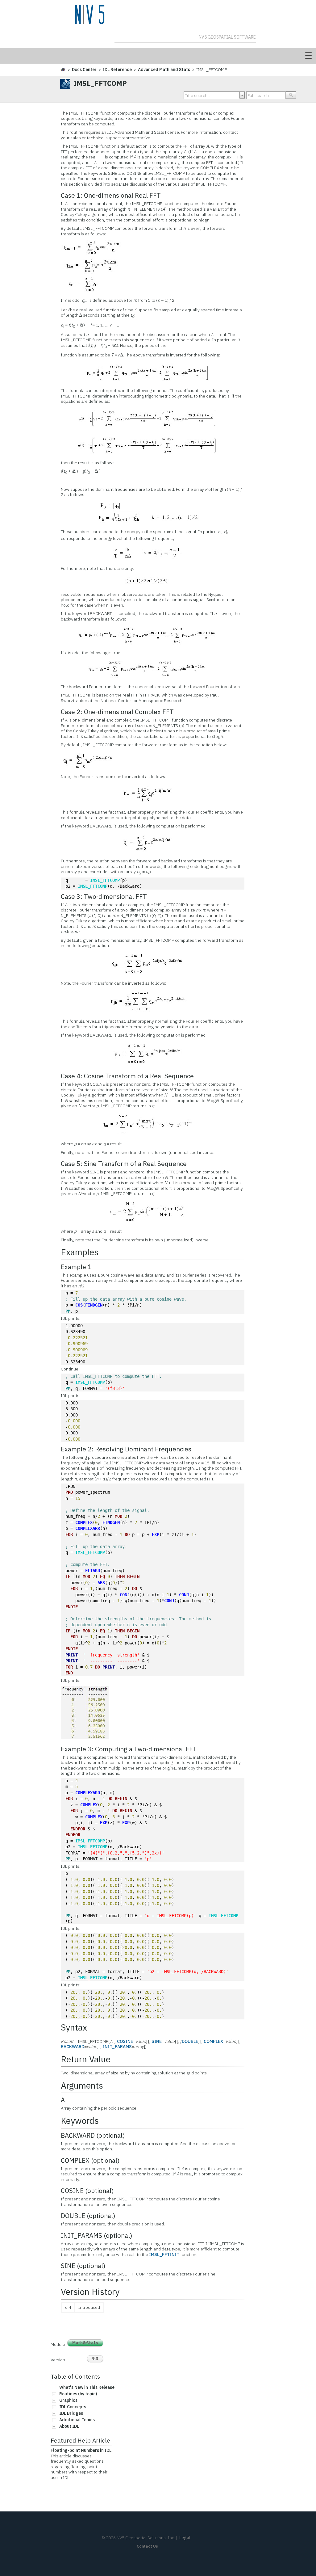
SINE (157, 2041)
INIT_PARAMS (117, 2047)
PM (68, 1311)
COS (79, 1305)
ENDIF (72, 1607)
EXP (156, 1534)
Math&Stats (85, 2343)
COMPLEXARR (88, 1528)
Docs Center (84, 69)
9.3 (95, 2359)
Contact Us (147, 2546)
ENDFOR (78, 1829)
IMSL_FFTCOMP (105, 880)
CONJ (125, 1595)
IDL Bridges (71, 2413)
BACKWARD (73, 2047)
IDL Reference (117, 69)
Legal (185, 2538)
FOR (69, 1534)
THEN (120, 1576)
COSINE (125, 2041)
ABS (101, 1583)
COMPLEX (84, 1522)
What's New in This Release (87, 2387)
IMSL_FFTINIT (164, 2254)
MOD (118, 1516)
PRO (69, 1492)
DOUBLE (190, 2041)
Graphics (68, 2400)
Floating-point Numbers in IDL (81, 2450)
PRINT (72, 1655)
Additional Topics (77, 2420)
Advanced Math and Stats (164, 69)
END (69, 1673)
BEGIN (133, 1576)
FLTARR (93, 1571)
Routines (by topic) (78, 2394)
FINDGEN (94, 1305)
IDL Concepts (73, 2407)
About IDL (69, 2426)
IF (68, 1576)
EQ (102, 1576)
